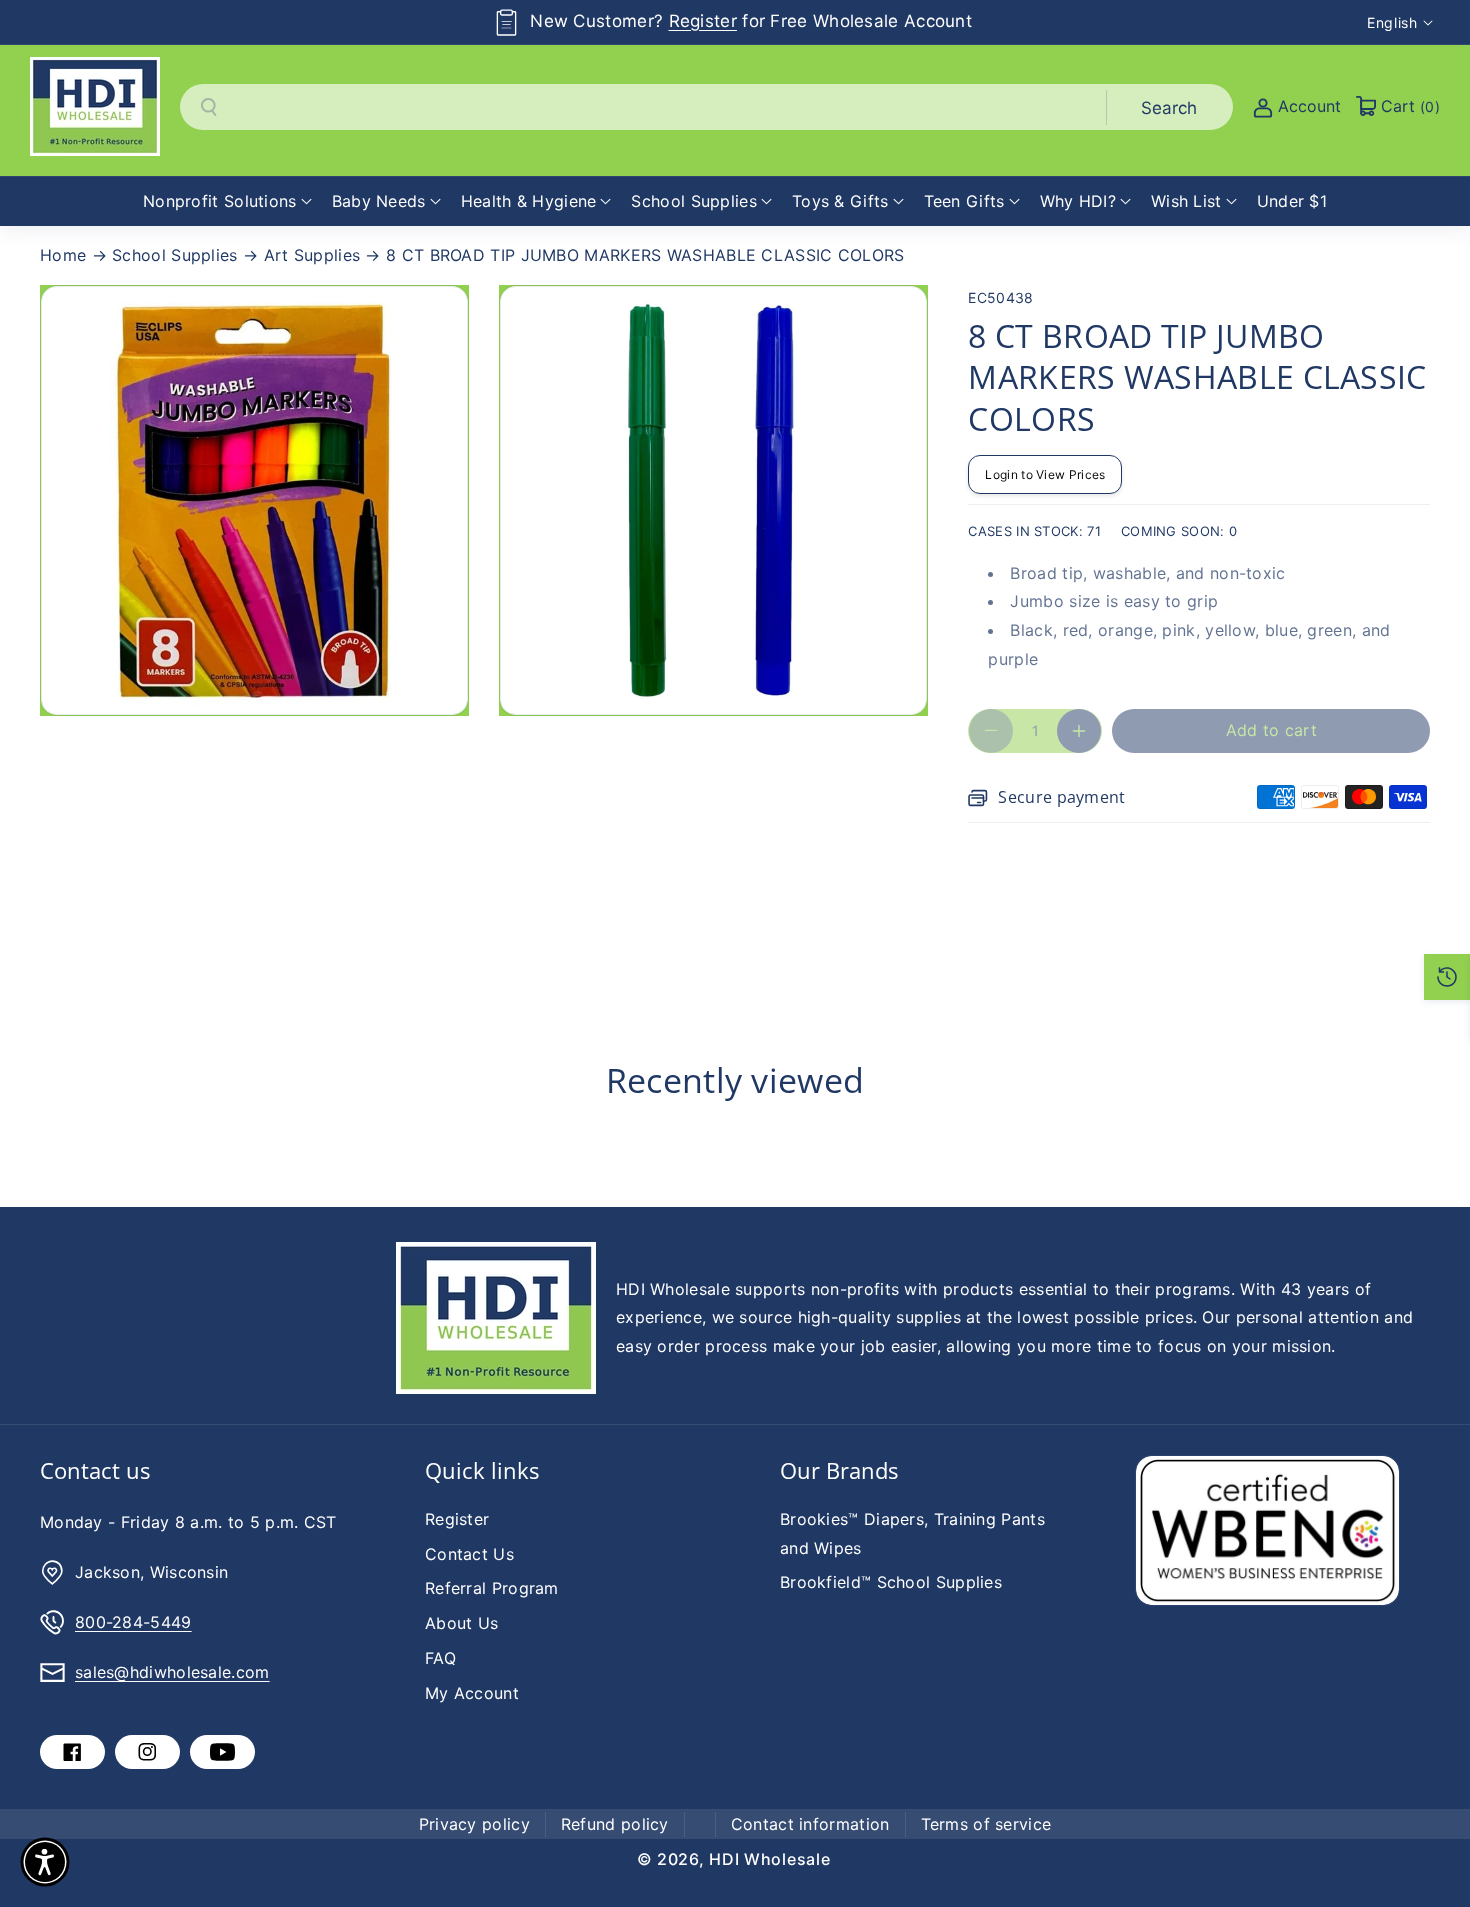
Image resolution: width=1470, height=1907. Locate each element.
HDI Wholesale (769, 1859)
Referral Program (492, 1588)
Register (703, 21)
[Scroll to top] (1427, 1844)
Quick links (482, 1470)
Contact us (95, 1470)
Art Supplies (312, 255)
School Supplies (175, 255)
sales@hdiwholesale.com (172, 1672)
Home (63, 255)
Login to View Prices (1045, 474)
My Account (472, 1693)
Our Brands (839, 1470)
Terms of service (986, 1824)
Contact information (810, 1824)
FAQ (440, 1658)
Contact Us (469, 1554)
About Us (461, 1623)
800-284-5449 (133, 1622)
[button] (227, 201)
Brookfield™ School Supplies (891, 1582)
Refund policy (615, 1824)
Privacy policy (474, 1824)
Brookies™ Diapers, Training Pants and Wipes (912, 1533)
